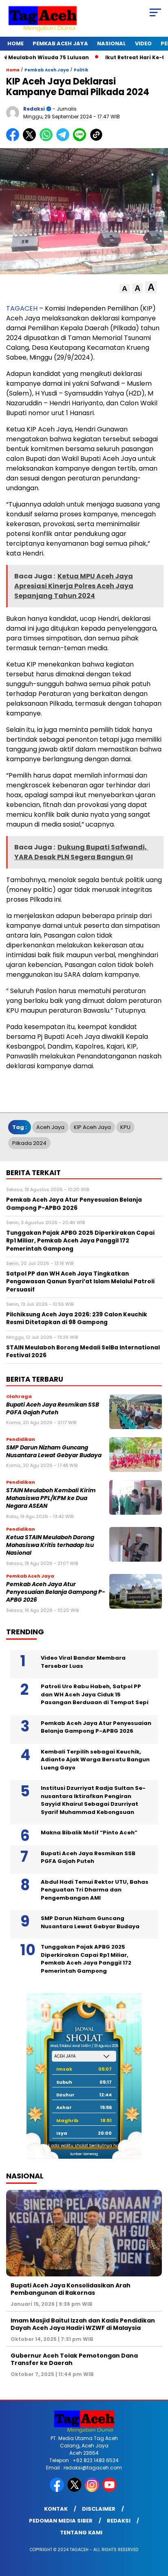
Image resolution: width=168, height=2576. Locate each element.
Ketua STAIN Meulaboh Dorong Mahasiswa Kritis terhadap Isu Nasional (50, 1545)
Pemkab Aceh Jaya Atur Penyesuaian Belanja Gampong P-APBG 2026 (56, 1592)
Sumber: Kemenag (84, 2154)
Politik (81, 70)
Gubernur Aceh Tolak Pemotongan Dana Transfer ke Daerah (74, 2359)
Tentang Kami (81, 2533)
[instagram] (93, 2490)
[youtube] (110, 2490)
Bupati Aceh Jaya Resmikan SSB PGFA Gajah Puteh (53, 1409)
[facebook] (58, 2490)
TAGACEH (22, 308)
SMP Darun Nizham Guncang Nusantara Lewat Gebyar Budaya (54, 1451)
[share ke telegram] (64, 139)
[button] (125, 289)
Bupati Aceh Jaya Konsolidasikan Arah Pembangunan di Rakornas (71, 2289)
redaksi (34, 109)
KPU (125, 1127)
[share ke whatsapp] (48, 139)
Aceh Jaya (50, 1127)
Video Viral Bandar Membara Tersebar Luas (83, 1662)
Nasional (112, 43)
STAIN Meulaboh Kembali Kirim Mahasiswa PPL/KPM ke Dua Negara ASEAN (51, 1498)
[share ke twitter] (31, 139)
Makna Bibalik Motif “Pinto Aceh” (89, 1833)
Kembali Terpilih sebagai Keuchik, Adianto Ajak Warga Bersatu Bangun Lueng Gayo (95, 1760)
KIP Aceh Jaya (92, 1127)
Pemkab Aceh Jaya (60, 43)
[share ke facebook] (14, 139)
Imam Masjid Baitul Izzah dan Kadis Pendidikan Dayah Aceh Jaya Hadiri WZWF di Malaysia (83, 2324)
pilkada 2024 (29, 1143)
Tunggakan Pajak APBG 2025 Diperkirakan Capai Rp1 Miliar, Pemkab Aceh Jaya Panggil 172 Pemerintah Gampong (86, 1959)
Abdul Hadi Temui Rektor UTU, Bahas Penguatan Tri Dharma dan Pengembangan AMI (95, 1890)
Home (15, 43)
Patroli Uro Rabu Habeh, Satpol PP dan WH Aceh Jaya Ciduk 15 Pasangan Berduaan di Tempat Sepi (95, 1694)
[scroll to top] (156, 2529)
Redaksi (119, 2521)
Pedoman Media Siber (61, 2521)
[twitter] (75, 2490)
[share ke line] (81, 139)
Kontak (56, 2509)
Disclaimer (99, 2509)
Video (143, 43)
